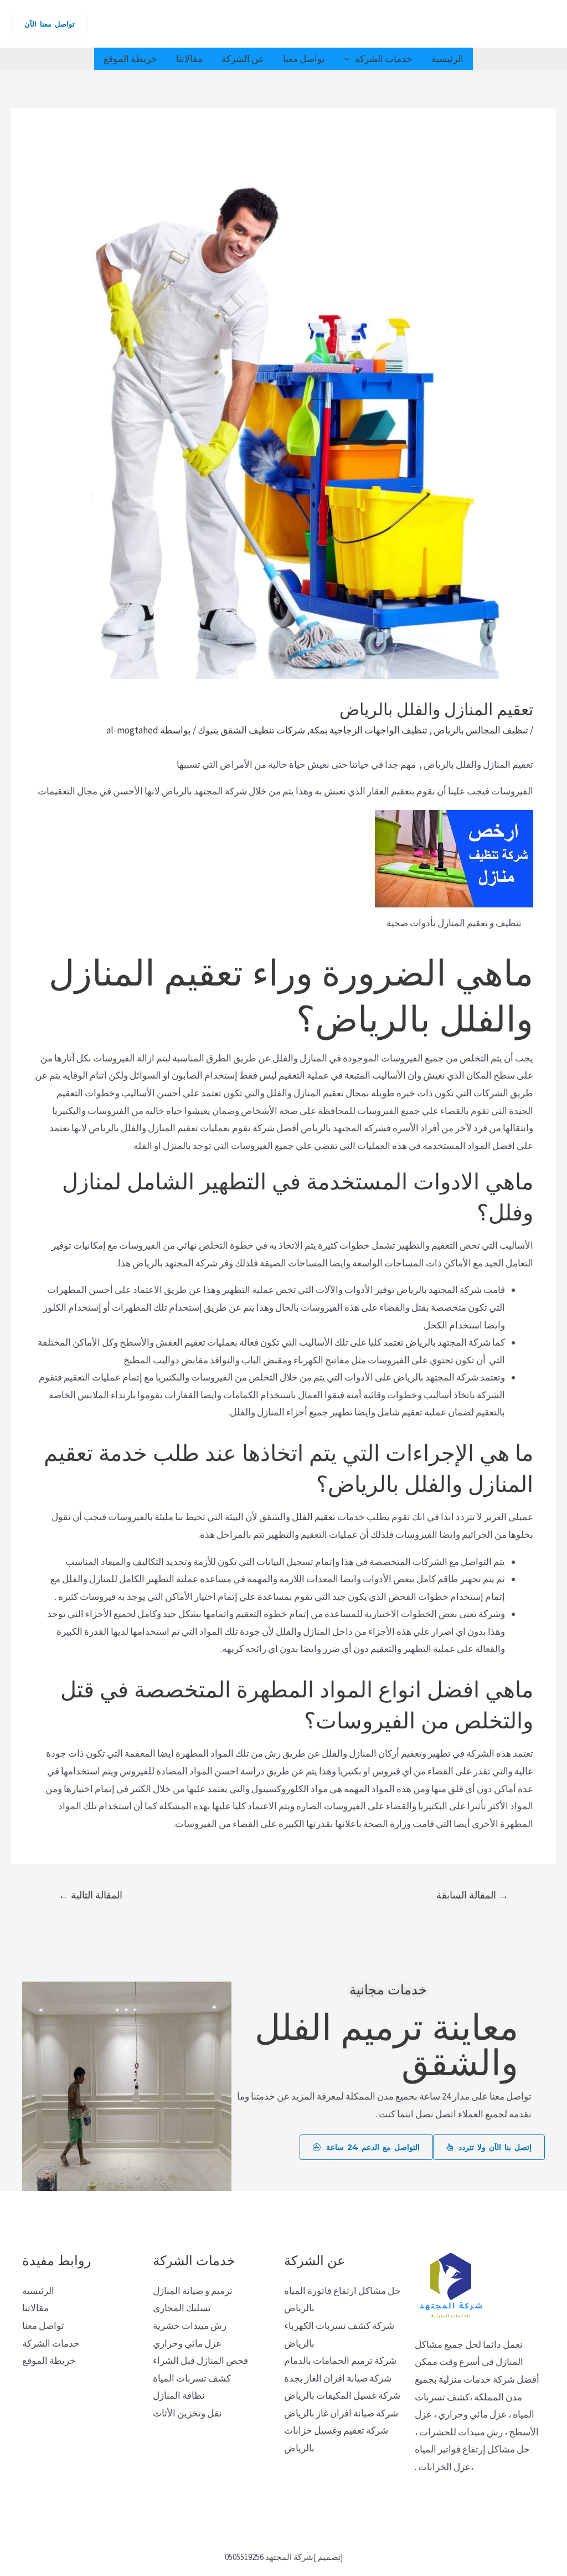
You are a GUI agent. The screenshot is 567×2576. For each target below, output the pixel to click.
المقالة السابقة (472, 1895)
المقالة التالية (91, 1895)
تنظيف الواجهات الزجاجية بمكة (368, 730)
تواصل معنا (304, 59)
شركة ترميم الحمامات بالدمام (340, 2361)
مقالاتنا (189, 59)
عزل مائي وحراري (187, 2343)
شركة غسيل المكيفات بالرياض (342, 2395)
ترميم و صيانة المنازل (193, 2291)
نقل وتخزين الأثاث (187, 2413)
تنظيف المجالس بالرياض (480, 730)
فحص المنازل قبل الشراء (200, 2361)
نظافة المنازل (179, 2395)
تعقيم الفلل (315, 1517)
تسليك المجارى (182, 2308)
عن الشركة (243, 59)
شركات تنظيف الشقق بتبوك (251, 730)
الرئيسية (447, 59)
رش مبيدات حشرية (190, 2326)
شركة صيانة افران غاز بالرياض (341, 2413)
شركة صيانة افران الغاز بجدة (338, 2378)
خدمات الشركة (384, 59)
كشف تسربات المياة (192, 2378)
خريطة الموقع (130, 59)
